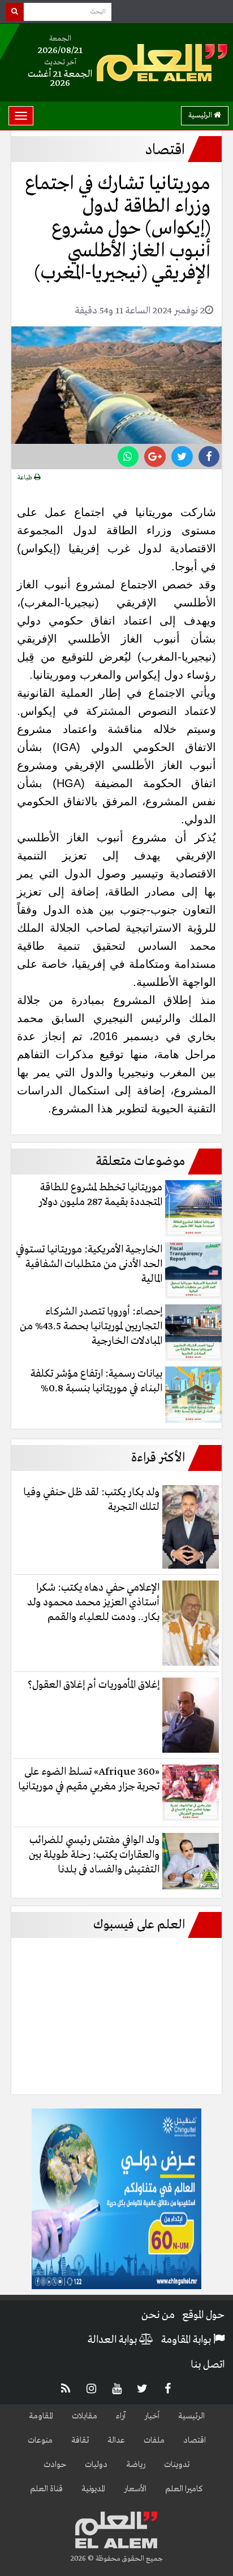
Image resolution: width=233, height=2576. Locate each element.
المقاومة (41, 2416)
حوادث (55, 2465)
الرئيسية (201, 115)
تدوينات (177, 2465)
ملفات (154, 2440)
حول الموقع (203, 2315)
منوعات (40, 2440)
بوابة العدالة (113, 2340)
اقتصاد (195, 2440)
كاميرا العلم (184, 2489)
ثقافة (80, 2440)
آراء (121, 2416)
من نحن (158, 2315)
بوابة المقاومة (187, 2340)
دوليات (96, 2465)
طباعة (26, 478)
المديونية (93, 2489)
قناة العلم (46, 2489)
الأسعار (135, 2489)
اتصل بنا (208, 2365)
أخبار (152, 2416)
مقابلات (85, 2416)
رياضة (136, 2465)
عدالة (116, 2440)
